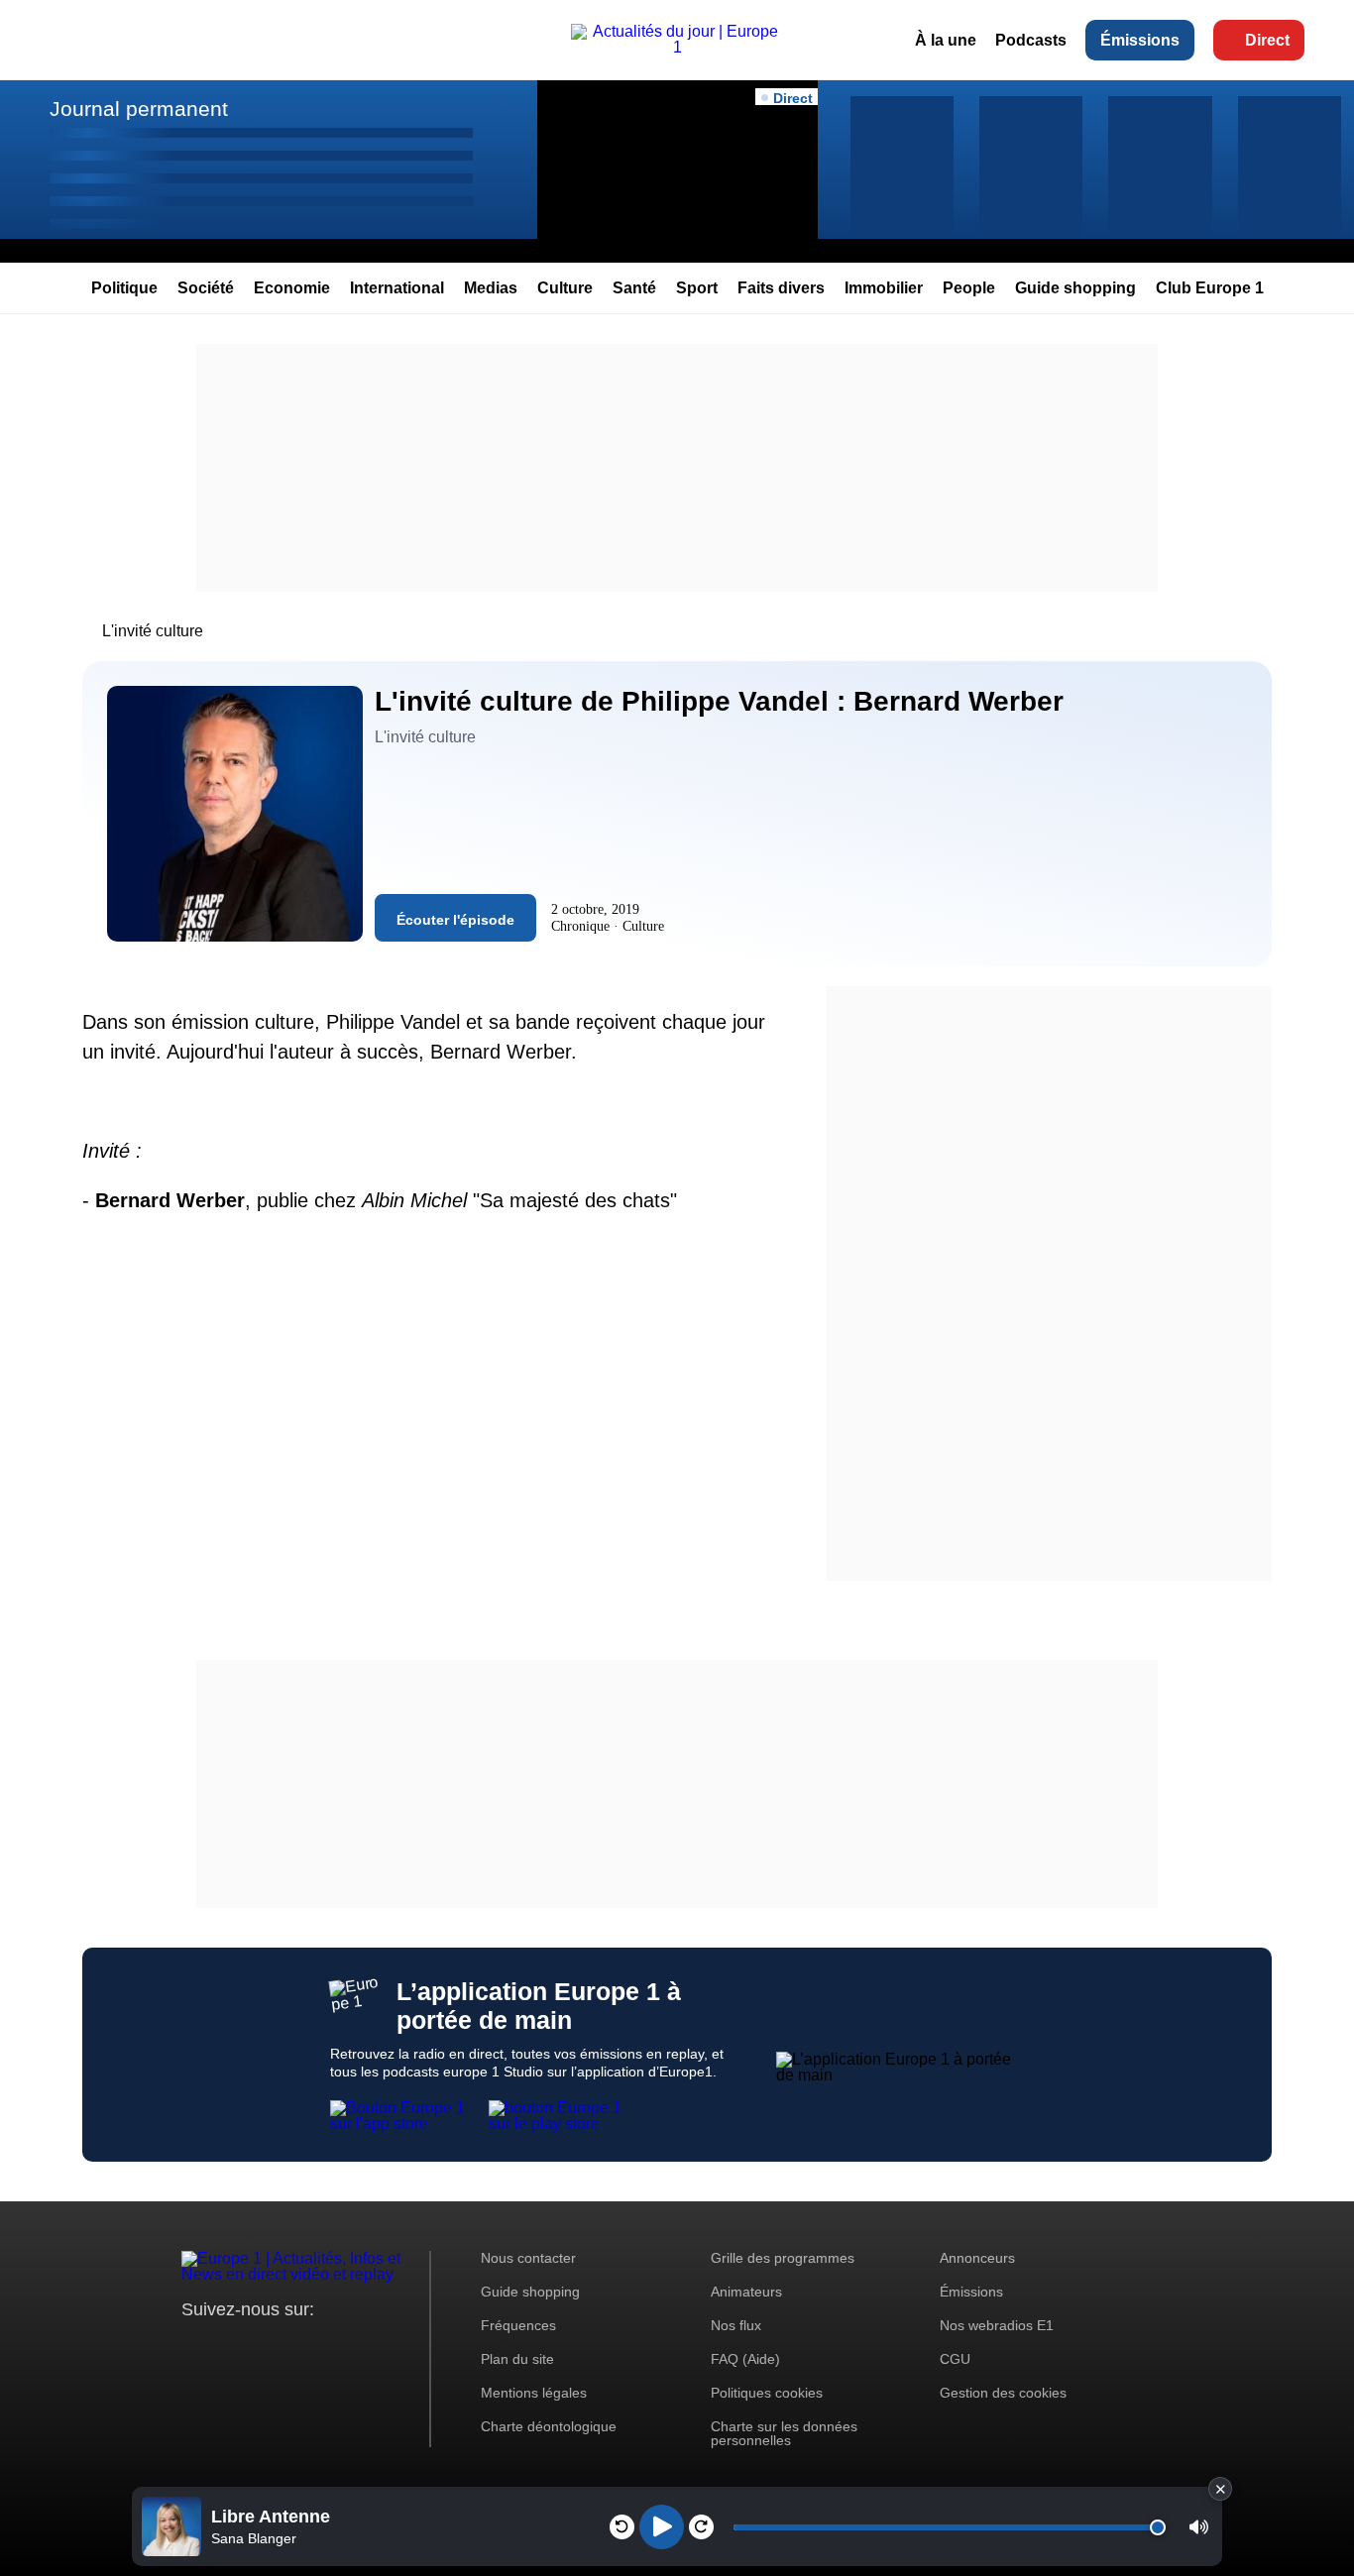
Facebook (261, 2347)
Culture (565, 288)
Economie (292, 288)
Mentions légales (534, 2393)
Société (206, 288)
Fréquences (518, 2325)
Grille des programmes (783, 2258)
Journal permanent (139, 109)
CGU (955, 2359)
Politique (124, 288)
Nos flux (736, 2325)
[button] (1199, 2527)
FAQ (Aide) (745, 2359)
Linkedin (362, 2347)
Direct (1267, 40)
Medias (491, 288)
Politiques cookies (767, 2393)
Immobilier (884, 288)
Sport (697, 288)
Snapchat (329, 2347)
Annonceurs (977, 2258)
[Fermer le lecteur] (1220, 2489)
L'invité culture (153, 631)
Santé (634, 288)
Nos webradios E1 (997, 2325)
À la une (946, 40)
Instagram (227, 2347)
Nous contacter (528, 2258)
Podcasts (1031, 40)
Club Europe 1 (1210, 288)
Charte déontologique (549, 2426)
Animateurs (746, 2292)
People (969, 288)
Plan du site (517, 2359)
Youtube (295, 2347)
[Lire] (662, 2527)
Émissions (1140, 40)
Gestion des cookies (1003, 2393)
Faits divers (781, 288)
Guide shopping (1075, 288)
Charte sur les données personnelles (784, 2433)
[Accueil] (677, 47)
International (397, 288)
